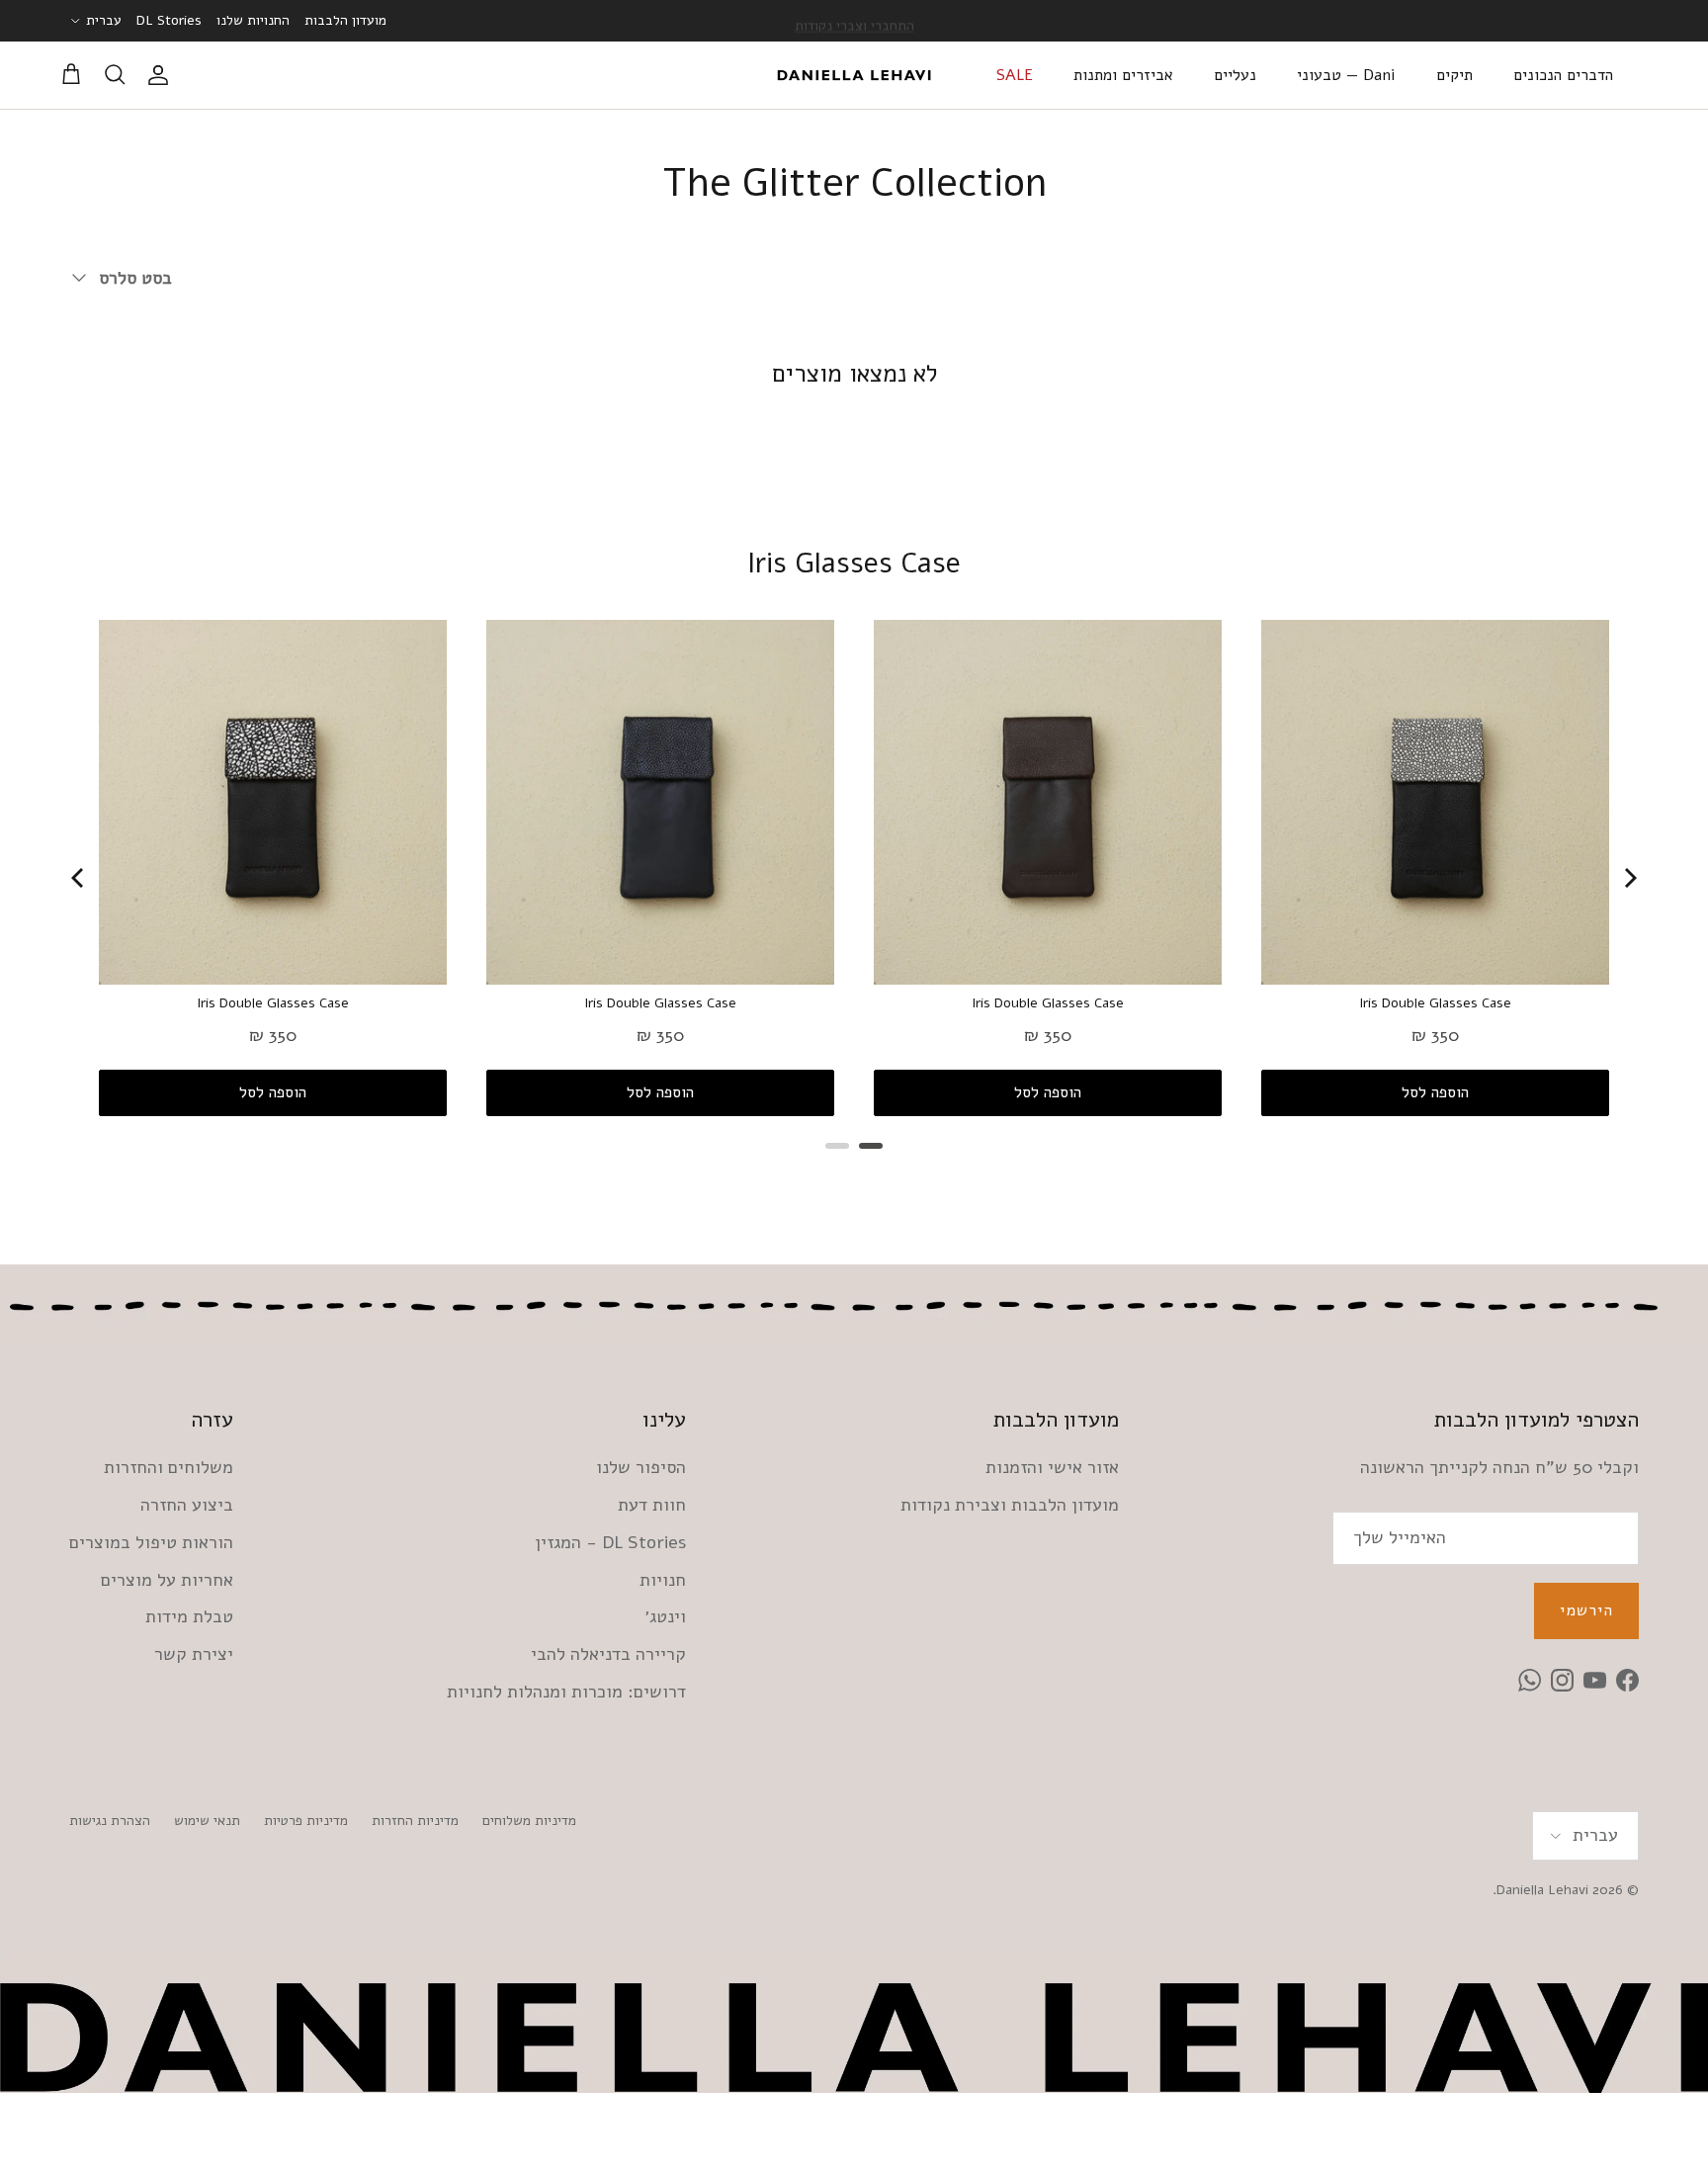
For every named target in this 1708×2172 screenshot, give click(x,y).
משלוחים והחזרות (169, 1467)
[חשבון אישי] (162, 75)
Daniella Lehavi (1542, 1890)
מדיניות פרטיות (306, 1821)
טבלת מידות (189, 1616)
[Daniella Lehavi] (854, 75)
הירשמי (1586, 1610)
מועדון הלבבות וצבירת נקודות (1010, 1505)
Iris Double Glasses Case (273, 1003)
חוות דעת (652, 1505)
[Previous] (79, 878)
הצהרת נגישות (110, 1821)
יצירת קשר (194, 1654)
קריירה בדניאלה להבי (608, 1654)
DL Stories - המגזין (610, 1542)
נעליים (1235, 75)
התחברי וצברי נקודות (854, 20)
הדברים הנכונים (1563, 75)
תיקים (1454, 75)
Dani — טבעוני (1346, 75)
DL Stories (169, 20)
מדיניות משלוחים (529, 1821)
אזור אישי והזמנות (1052, 1467)
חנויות (663, 1580)
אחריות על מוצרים (167, 1580)
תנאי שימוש (207, 1821)
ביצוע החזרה (187, 1505)
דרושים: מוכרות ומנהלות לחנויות (566, 1692)
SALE (1015, 75)
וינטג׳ (665, 1616)
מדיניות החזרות (415, 1821)
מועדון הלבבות (345, 20)
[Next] (1629, 878)
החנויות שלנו (253, 20)
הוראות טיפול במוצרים (151, 1542)
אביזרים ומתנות (1123, 75)
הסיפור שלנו (641, 1467)
